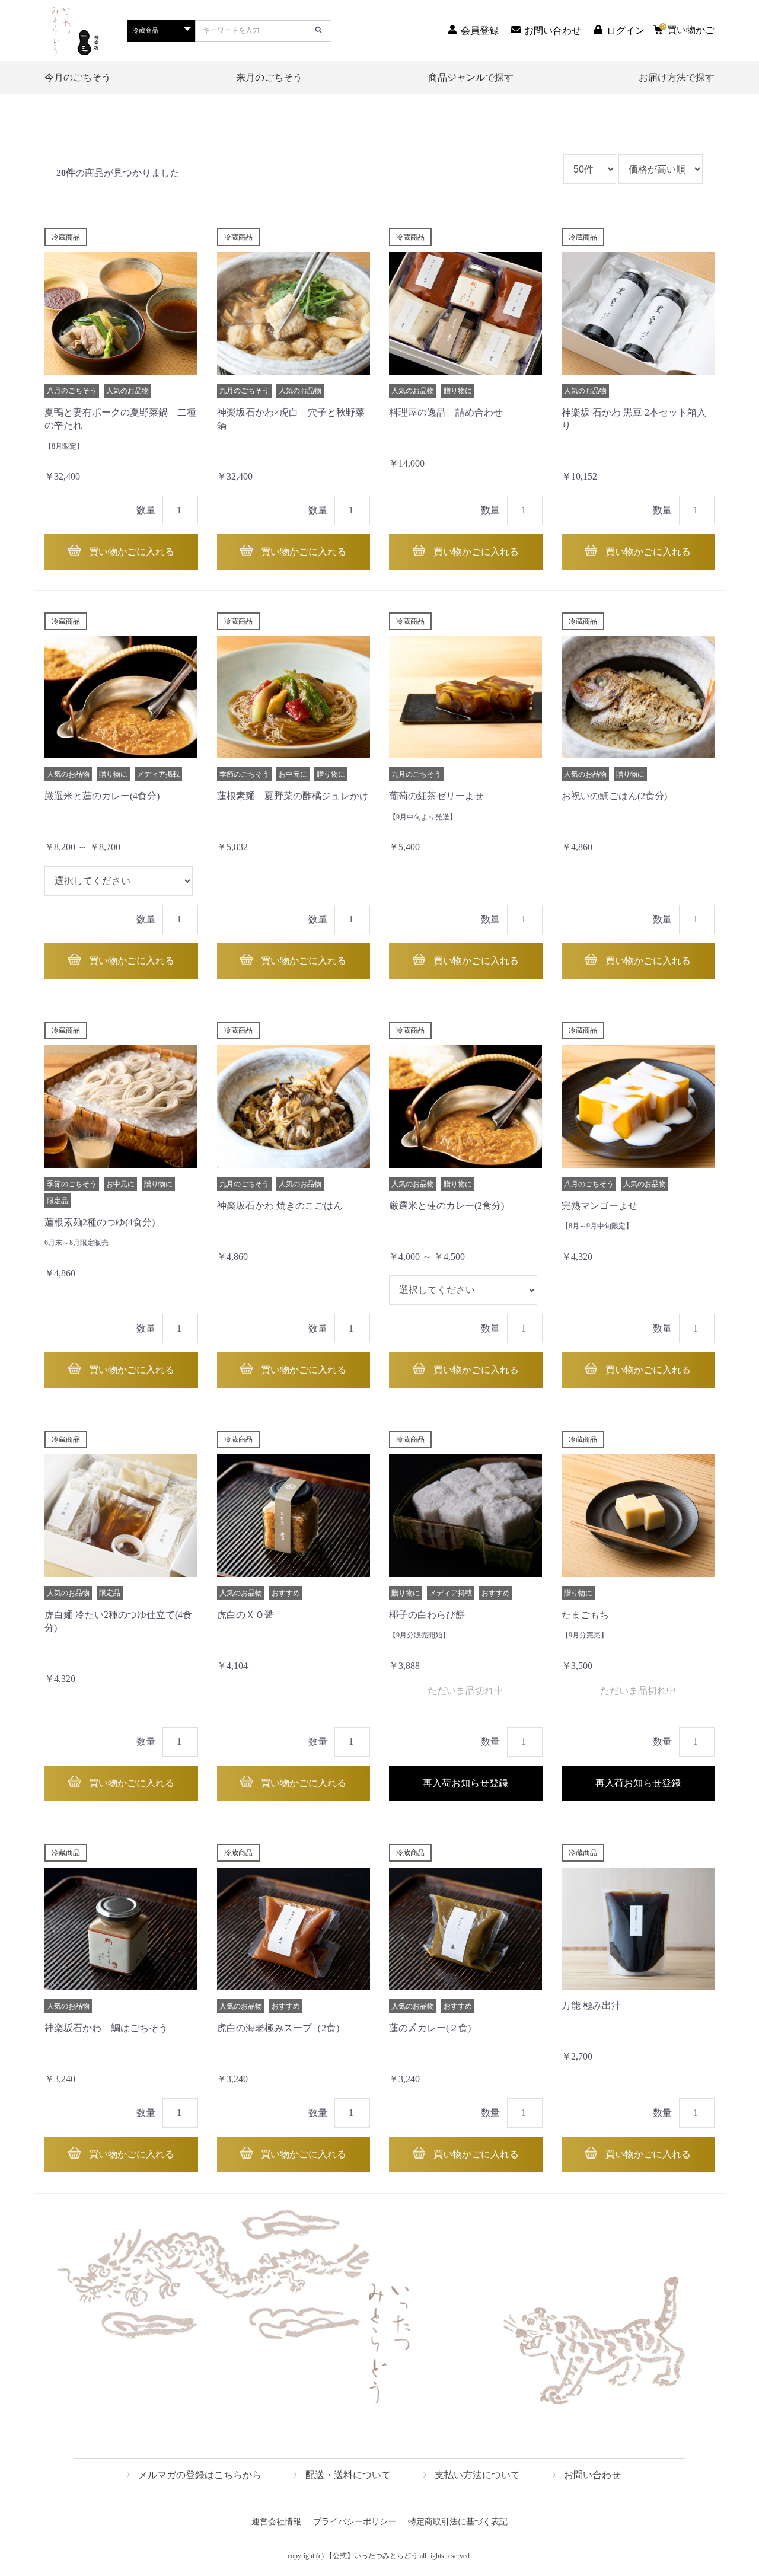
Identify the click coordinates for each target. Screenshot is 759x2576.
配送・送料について (348, 2475)
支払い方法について (477, 2475)
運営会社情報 (276, 2522)
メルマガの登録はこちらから (200, 2475)
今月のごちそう (78, 77)
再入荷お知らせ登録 (465, 1783)
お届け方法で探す (677, 77)
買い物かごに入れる (130, 552)
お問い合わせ (592, 2475)
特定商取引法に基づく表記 (458, 2522)
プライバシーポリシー (355, 2522)
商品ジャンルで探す (471, 77)
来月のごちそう (269, 77)
